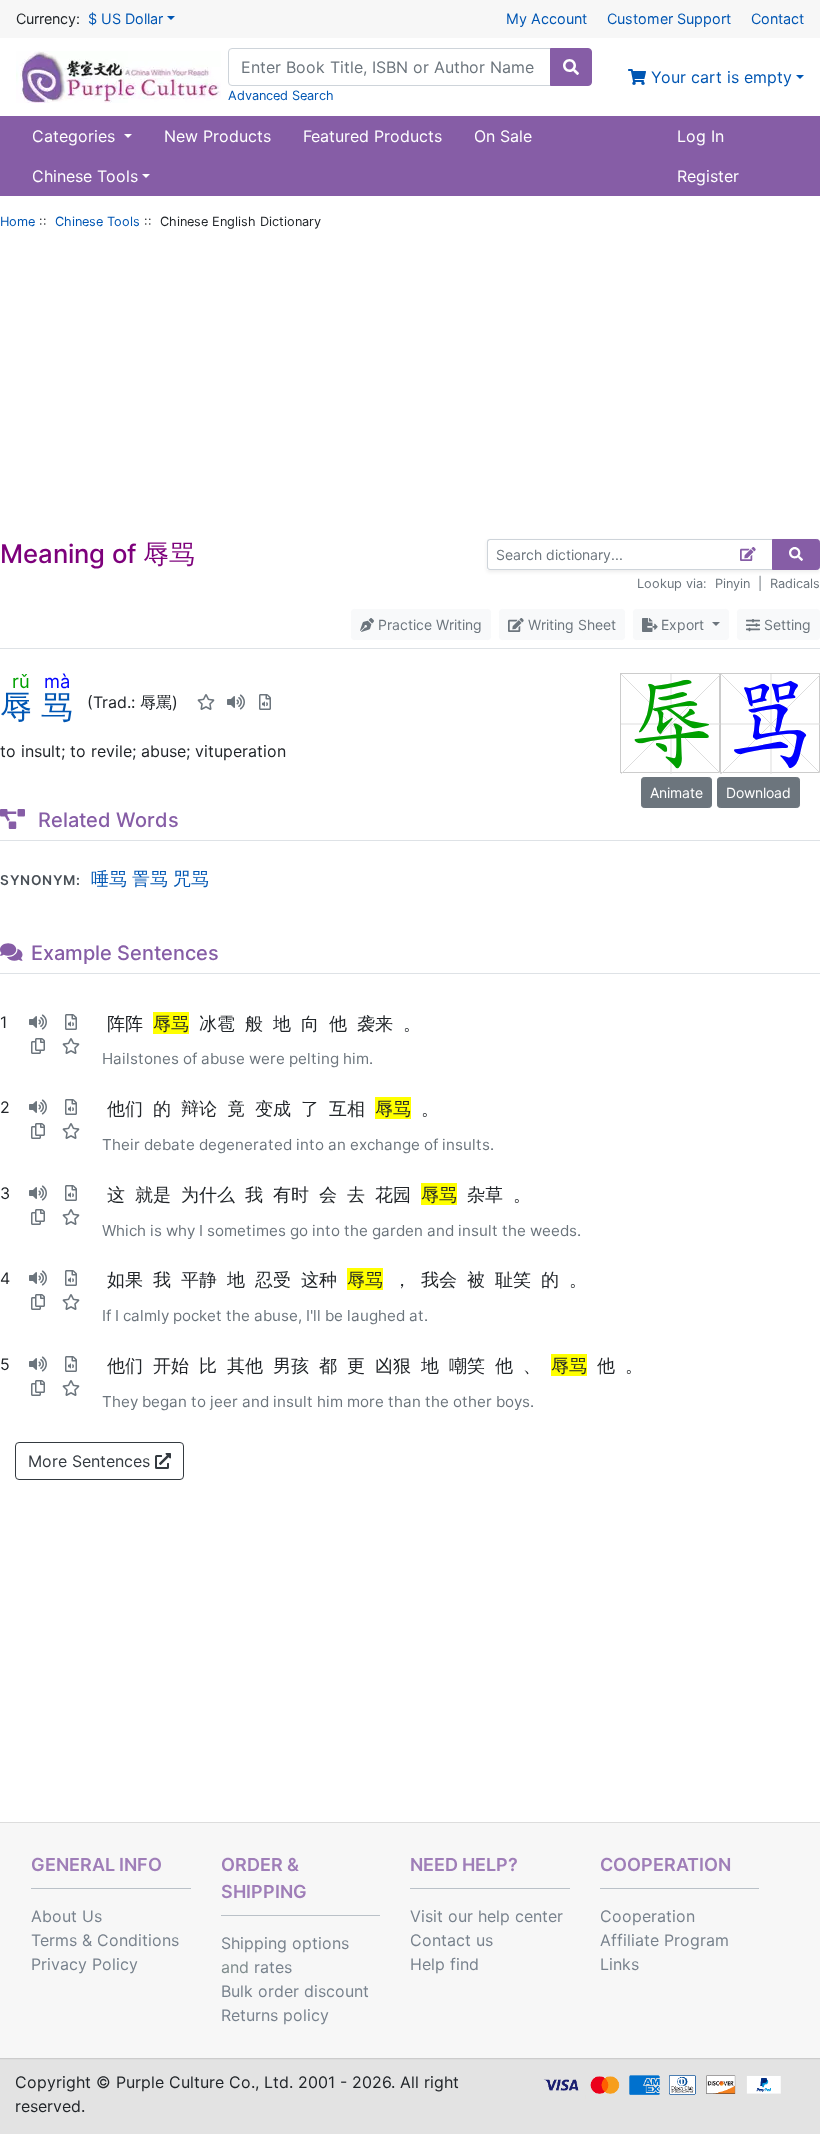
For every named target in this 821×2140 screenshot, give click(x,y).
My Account (546, 18)
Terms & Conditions (105, 1940)
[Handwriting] (748, 554)
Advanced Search (281, 95)
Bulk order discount (295, 1991)
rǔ (20, 681)
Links (619, 1964)
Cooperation (647, 1916)
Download (758, 792)
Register (708, 176)
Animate (676, 792)
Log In (700, 136)
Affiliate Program (664, 1940)
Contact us (451, 1940)
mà (57, 681)
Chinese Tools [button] (85, 176)
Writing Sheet (570, 624)
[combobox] (389, 67)
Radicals (795, 583)
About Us (66, 1916)
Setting (785, 624)
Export (682, 624)
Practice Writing (428, 624)
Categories (76, 136)
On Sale (503, 136)
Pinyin (732, 583)
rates (273, 1967)
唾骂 (109, 878)
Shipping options (285, 1943)
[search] (571, 67)
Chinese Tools (97, 221)
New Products (217, 136)
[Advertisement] (410, 389)
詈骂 (150, 878)
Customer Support (669, 18)
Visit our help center (486, 1916)
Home (17, 221)
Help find (444, 1964)
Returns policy (275, 2015)
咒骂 (191, 878)
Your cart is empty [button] (719, 77)
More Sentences (91, 1461)
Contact (777, 18)
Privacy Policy (84, 1964)
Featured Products (372, 136)
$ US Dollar (125, 18)
